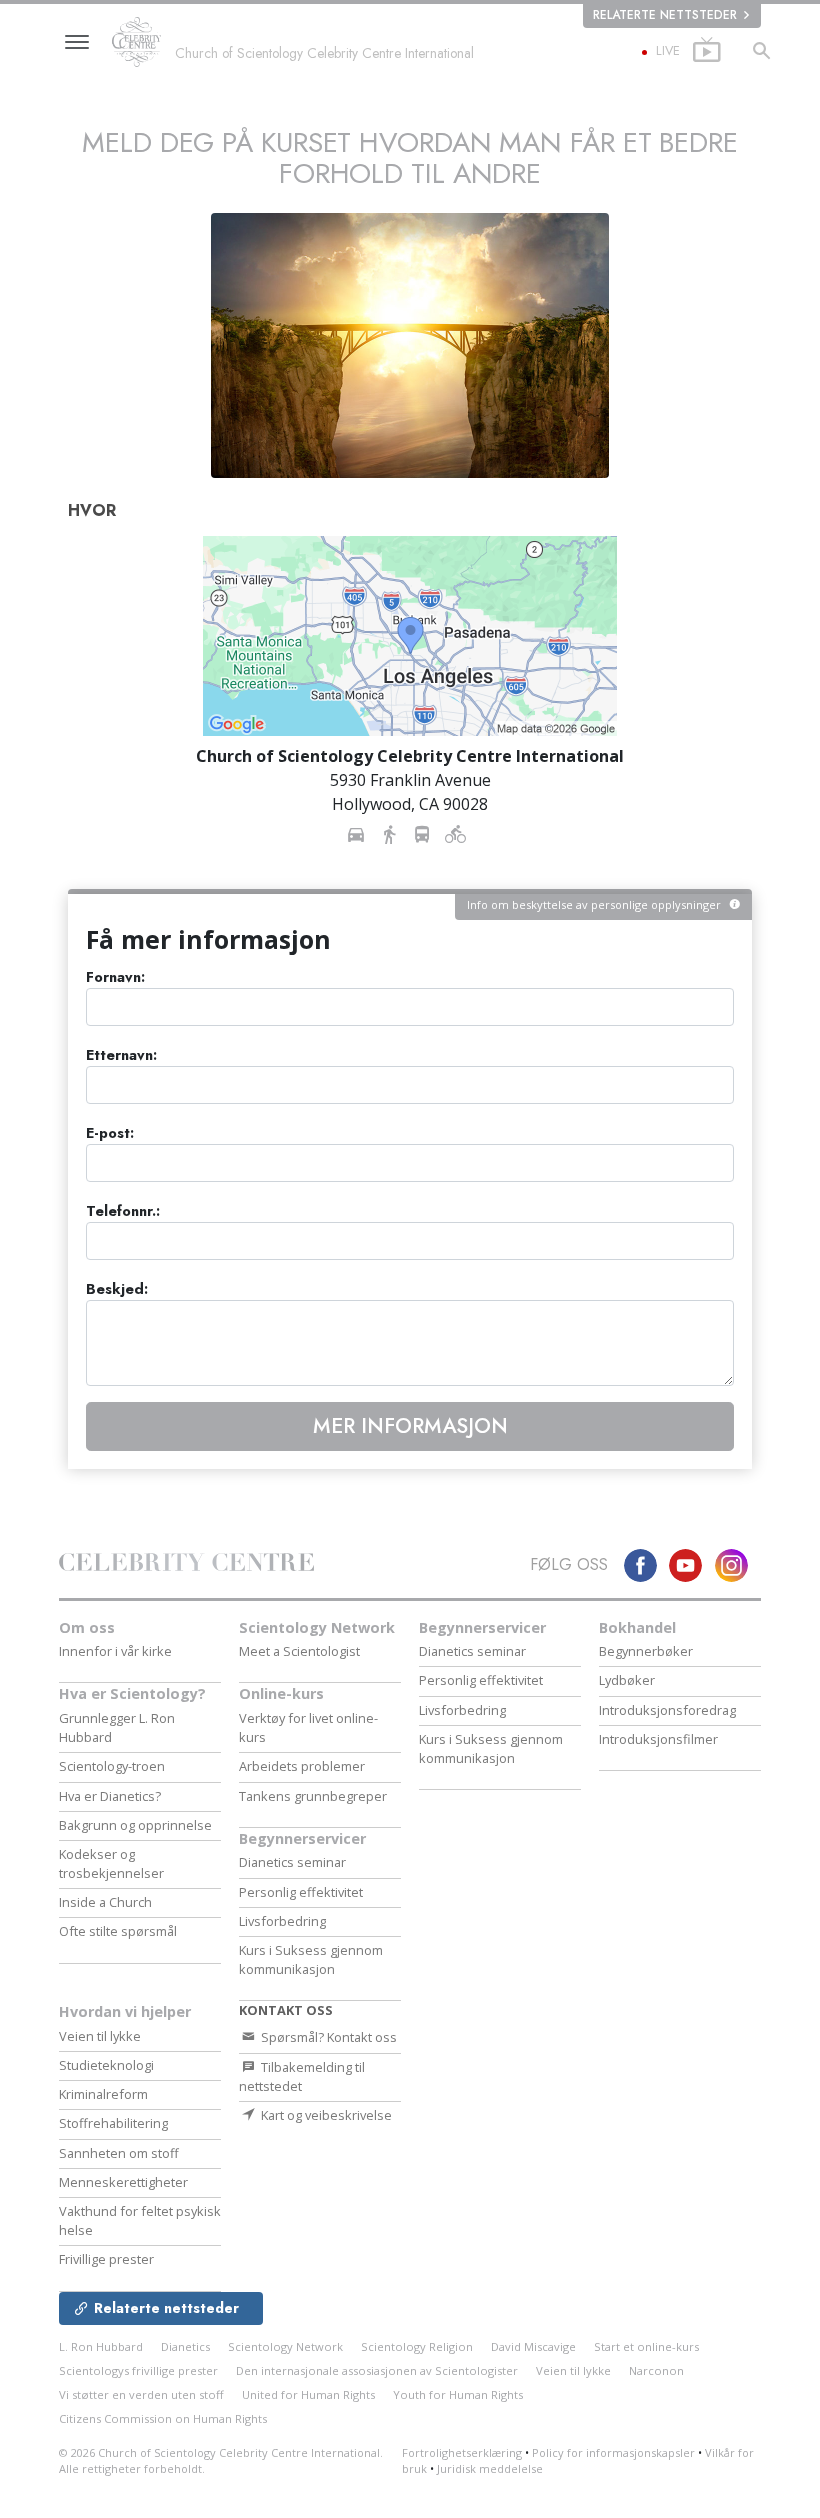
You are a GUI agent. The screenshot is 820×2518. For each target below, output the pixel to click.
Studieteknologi (106, 2065)
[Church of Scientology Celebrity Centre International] (142, 43)
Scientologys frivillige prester (138, 2370)
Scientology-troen (112, 1766)
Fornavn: (115, 977)
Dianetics (185, 2346)
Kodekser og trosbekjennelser (111, 1863)
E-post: (110, 1133)
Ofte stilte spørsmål (118, 1931)
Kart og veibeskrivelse (325, 2115)
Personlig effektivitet (301, 1892)
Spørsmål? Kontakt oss (327, 2037)
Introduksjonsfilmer (658, 1739)
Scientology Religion (417, 2346)
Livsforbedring (282, 1921)
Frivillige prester (106, 2259)
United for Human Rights (308, 2394)
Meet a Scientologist (299, 1651)
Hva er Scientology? (132, 1693)
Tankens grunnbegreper (313, 1796)
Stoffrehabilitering (113, 2123)
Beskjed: (117, 1289)
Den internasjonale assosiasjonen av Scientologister (377, 2370)
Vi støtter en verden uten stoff (141, 2394)
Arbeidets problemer (302, 1766)
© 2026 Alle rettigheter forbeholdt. (221, 2461)
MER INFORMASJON (410, 1426)
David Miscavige (533, 2346)
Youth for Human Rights (458, 2394)
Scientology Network (317, 1627)
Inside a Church (105, 1902)
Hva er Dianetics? (110, 1796)
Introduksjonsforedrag (667, 1710)
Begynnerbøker (646, 1651)
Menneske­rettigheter (123, 2182)
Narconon (656, 2370)
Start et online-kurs (646, 2346)
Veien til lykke (100, 2036)
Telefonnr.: (123, 1211)
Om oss (87, 1627)
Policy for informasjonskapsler (613, 2452)
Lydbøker (627, 1680)
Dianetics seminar (292, 1862)
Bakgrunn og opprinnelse (135, 1825)
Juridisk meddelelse (490, 2468)
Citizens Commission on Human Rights (163, 2418)
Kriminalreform (103, 2094)
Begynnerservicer (302, 1838)
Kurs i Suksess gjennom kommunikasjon (311, 1959)
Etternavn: (121, 1055)
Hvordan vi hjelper (125, 2011)
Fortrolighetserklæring (462, 2452)
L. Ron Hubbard (101, 2346)
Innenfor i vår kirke (115, 1651)
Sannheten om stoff (119, 2153)
